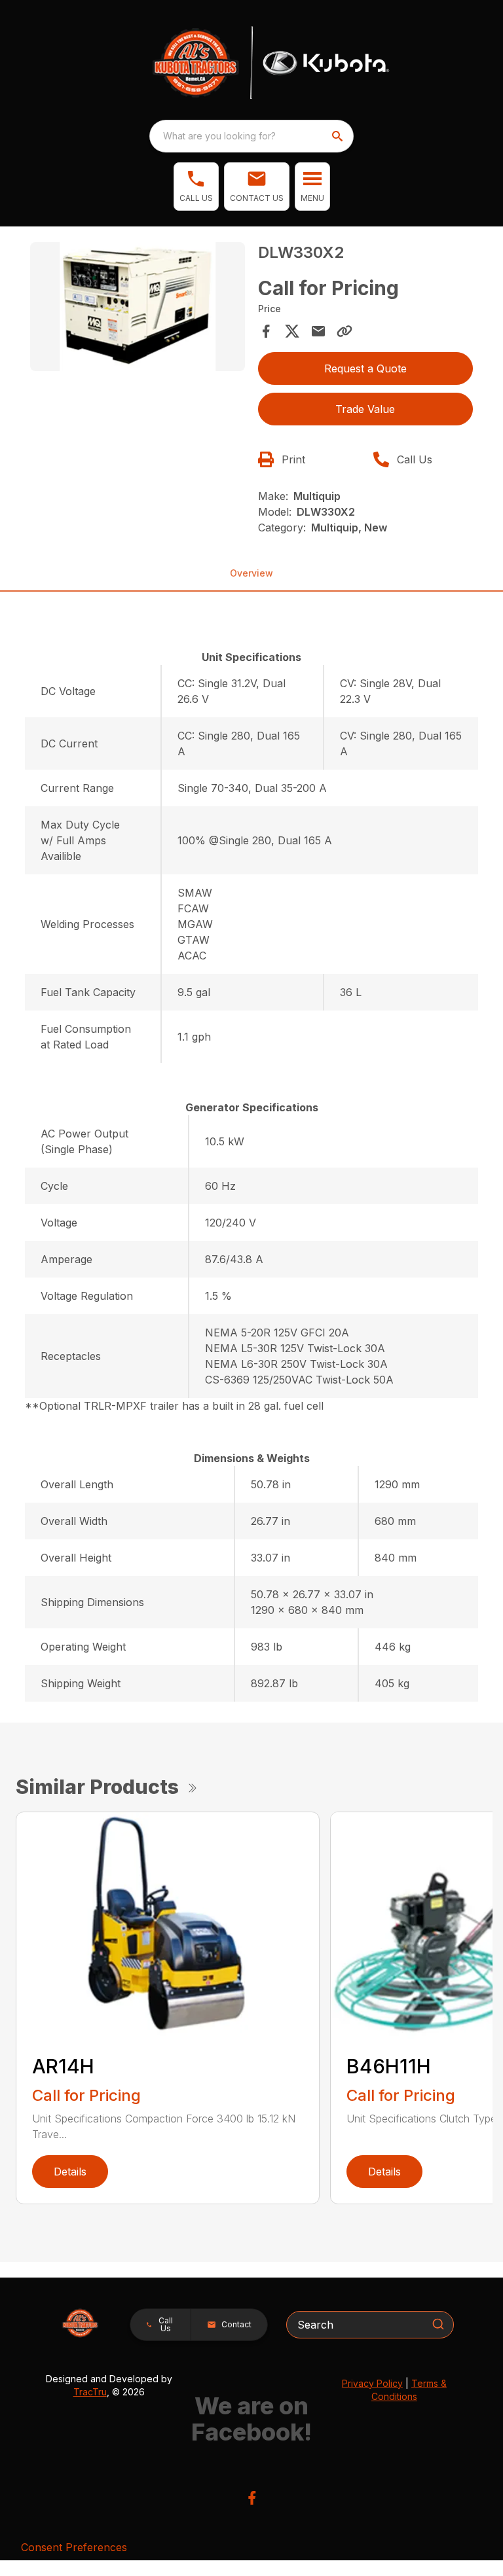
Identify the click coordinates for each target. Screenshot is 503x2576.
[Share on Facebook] (266, 331)
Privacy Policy (372, 2383)
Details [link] (70, 2172)
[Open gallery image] (138, 307)
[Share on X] (292, 331)
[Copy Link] (345, 331)
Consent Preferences (74, 2547)
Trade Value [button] (365, 409)
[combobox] (251, 136)
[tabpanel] (138, 309)
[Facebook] (252, 2498)
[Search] (438, 2324)
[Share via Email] (318, 331)
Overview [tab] (251, 573)
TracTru (90, 2392)
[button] (196, 187)
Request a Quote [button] (365, 368)
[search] (339, 136)
